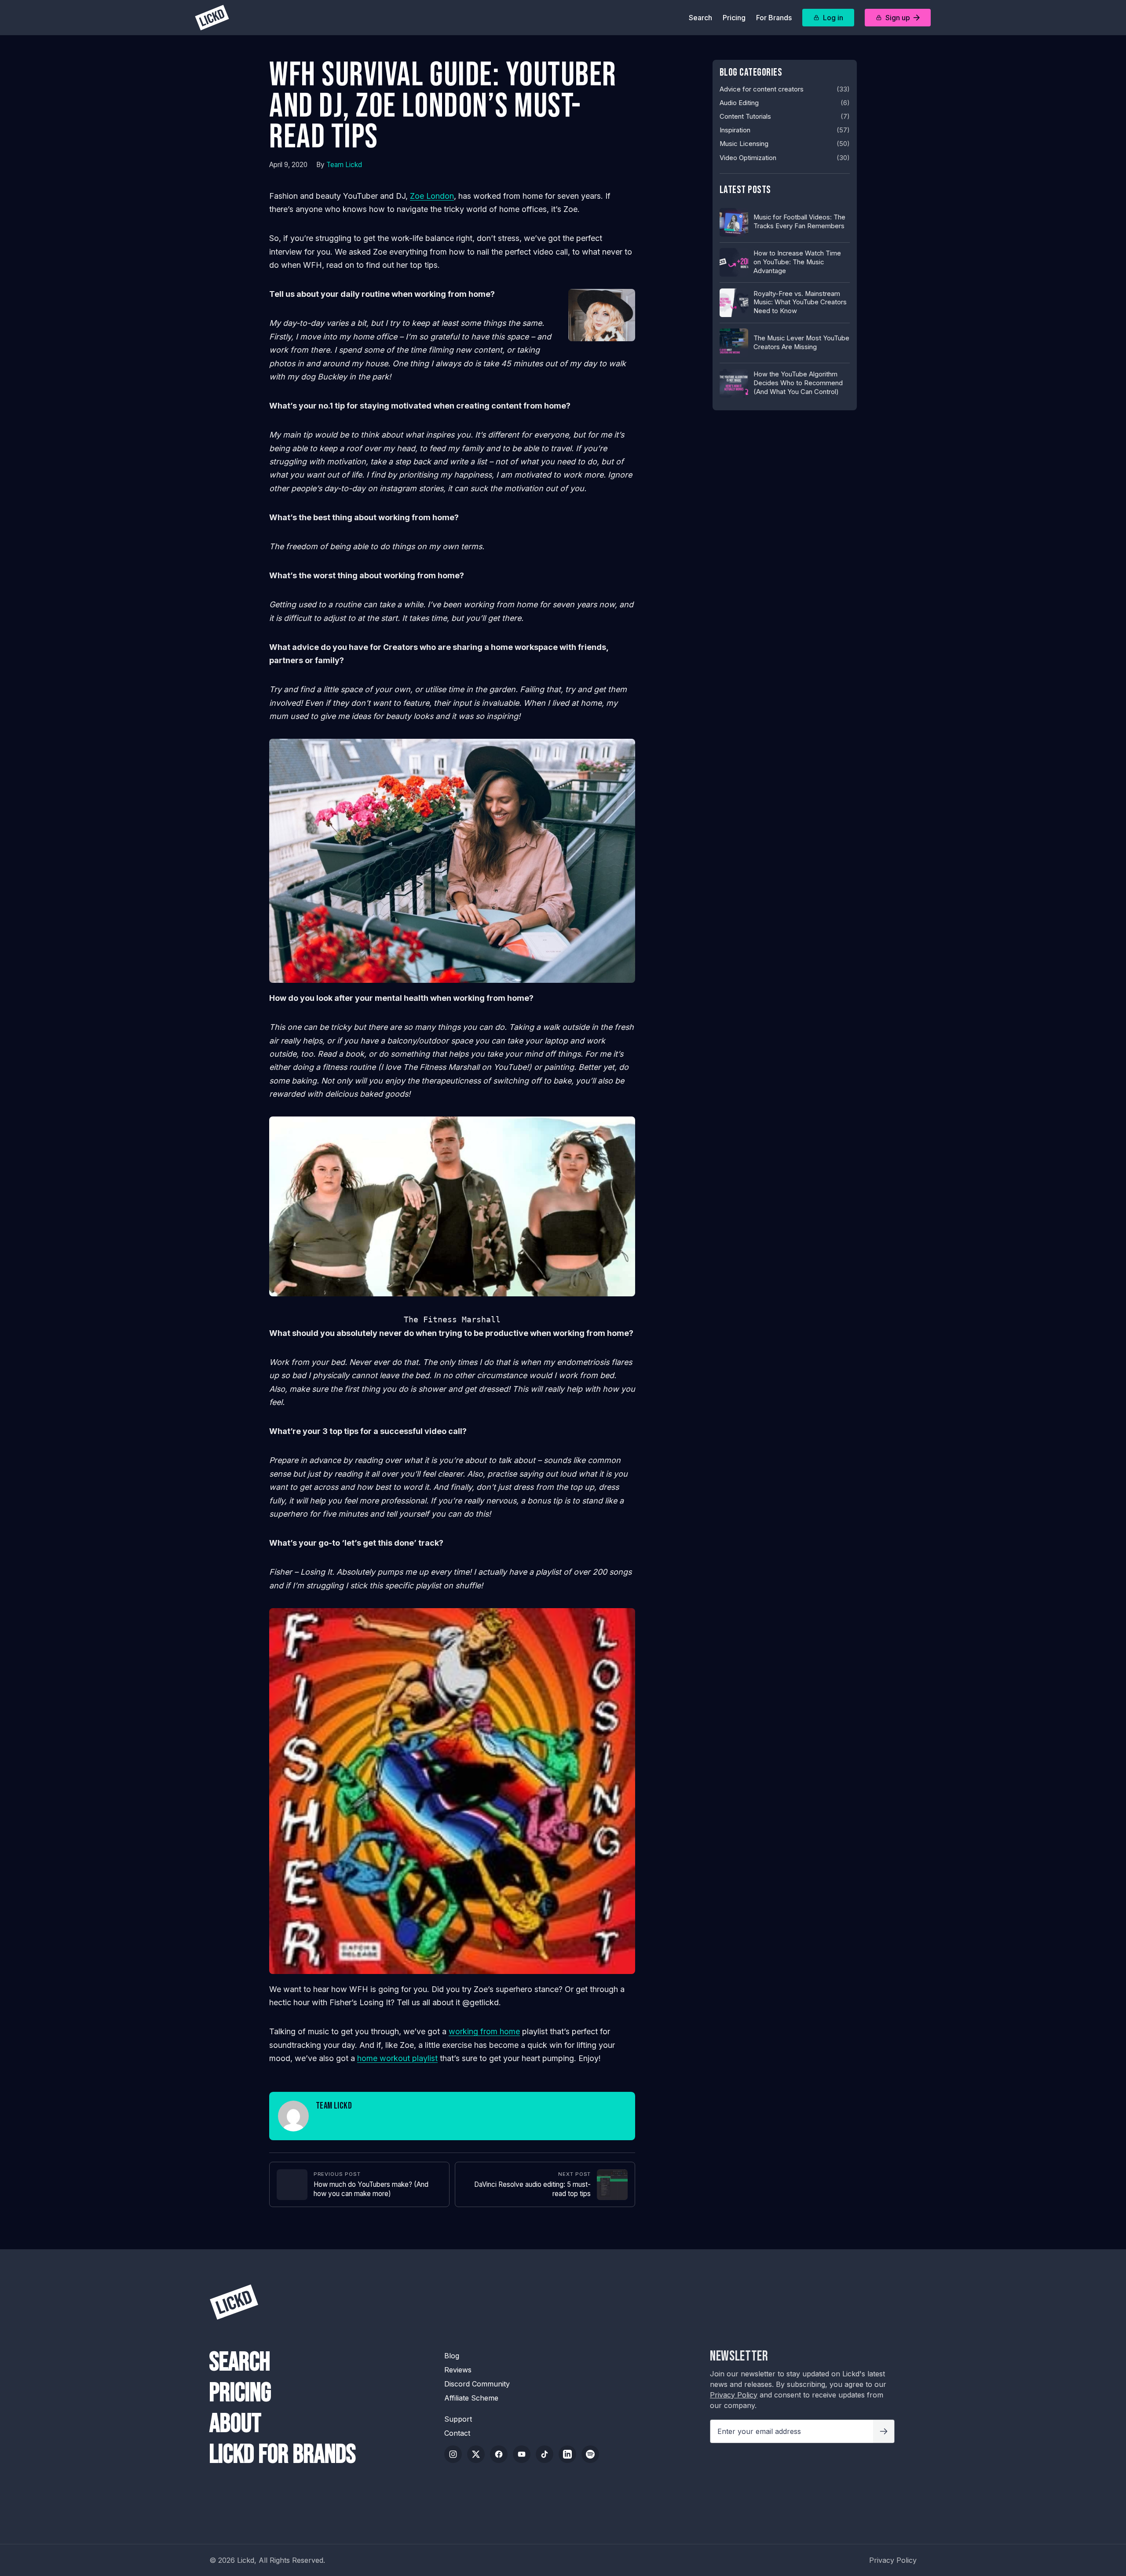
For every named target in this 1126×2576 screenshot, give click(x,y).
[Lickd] (212, 18)
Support (458, 2419)
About (235, 2424)
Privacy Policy (734, 2395)
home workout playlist (397, 2058)
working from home (484, 2031)
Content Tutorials (745, 117)
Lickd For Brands (283, 2455)
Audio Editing (739, 103)
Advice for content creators (762, 89)
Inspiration (735, 130)
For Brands (774, 18)
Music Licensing (744, 144)
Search (700, 18)
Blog (452, 2356)
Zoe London (432, 196)
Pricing (734, 18)
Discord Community (477, 2384)
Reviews (458, 2370)
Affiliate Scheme (471, 2398)
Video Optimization (748, 158)
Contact (457, 2433)
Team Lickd (344, 165)
